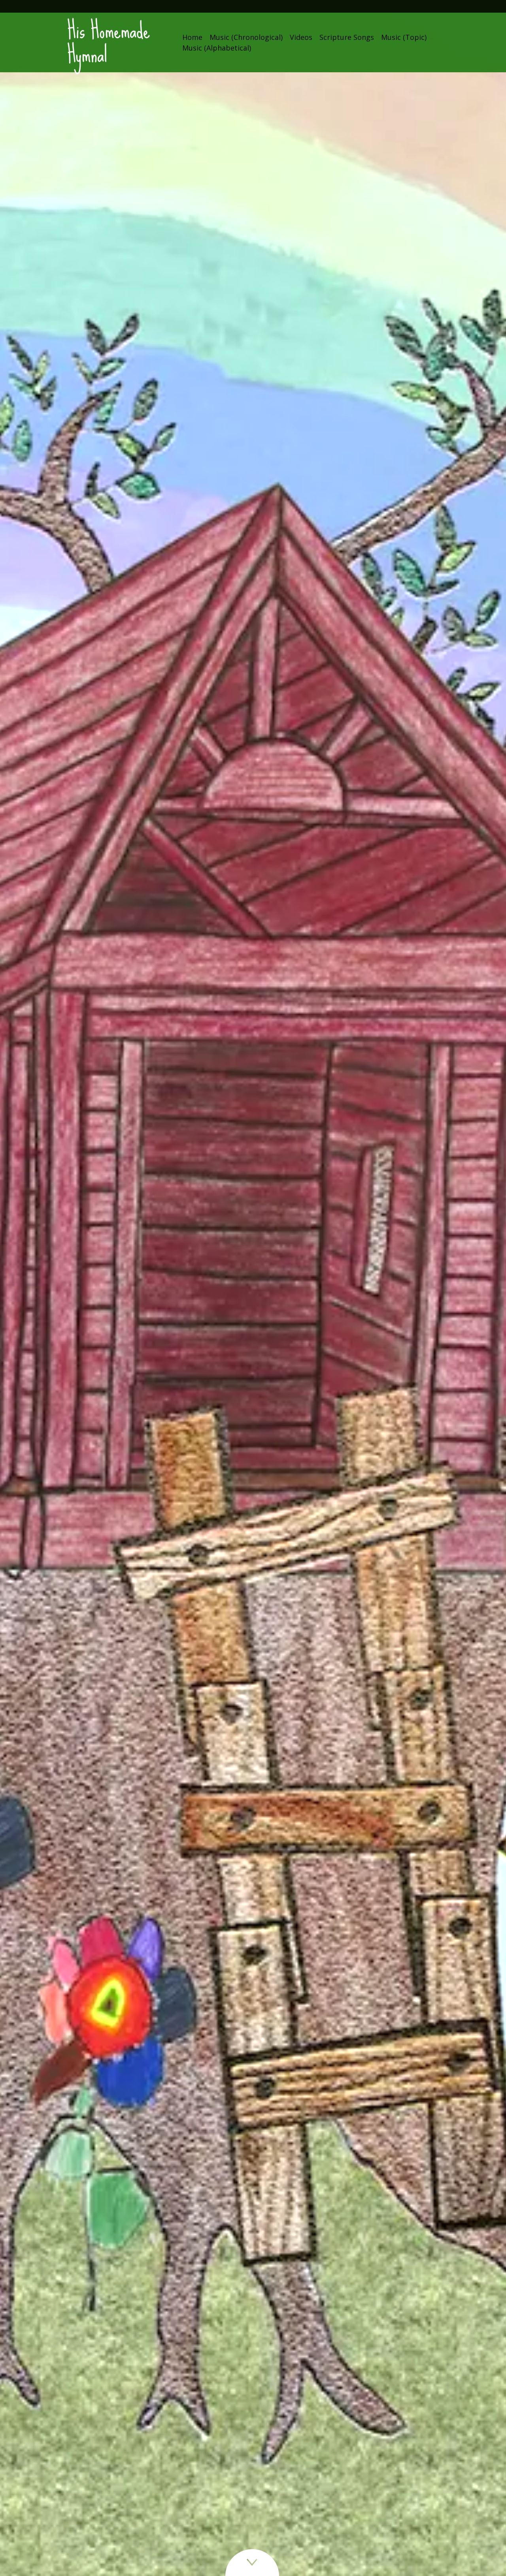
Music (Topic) (404, 37)
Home (192, 37)
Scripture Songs (347, 37)
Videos (301, 37)
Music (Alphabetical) (217, 48)
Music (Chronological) (246, 37)
